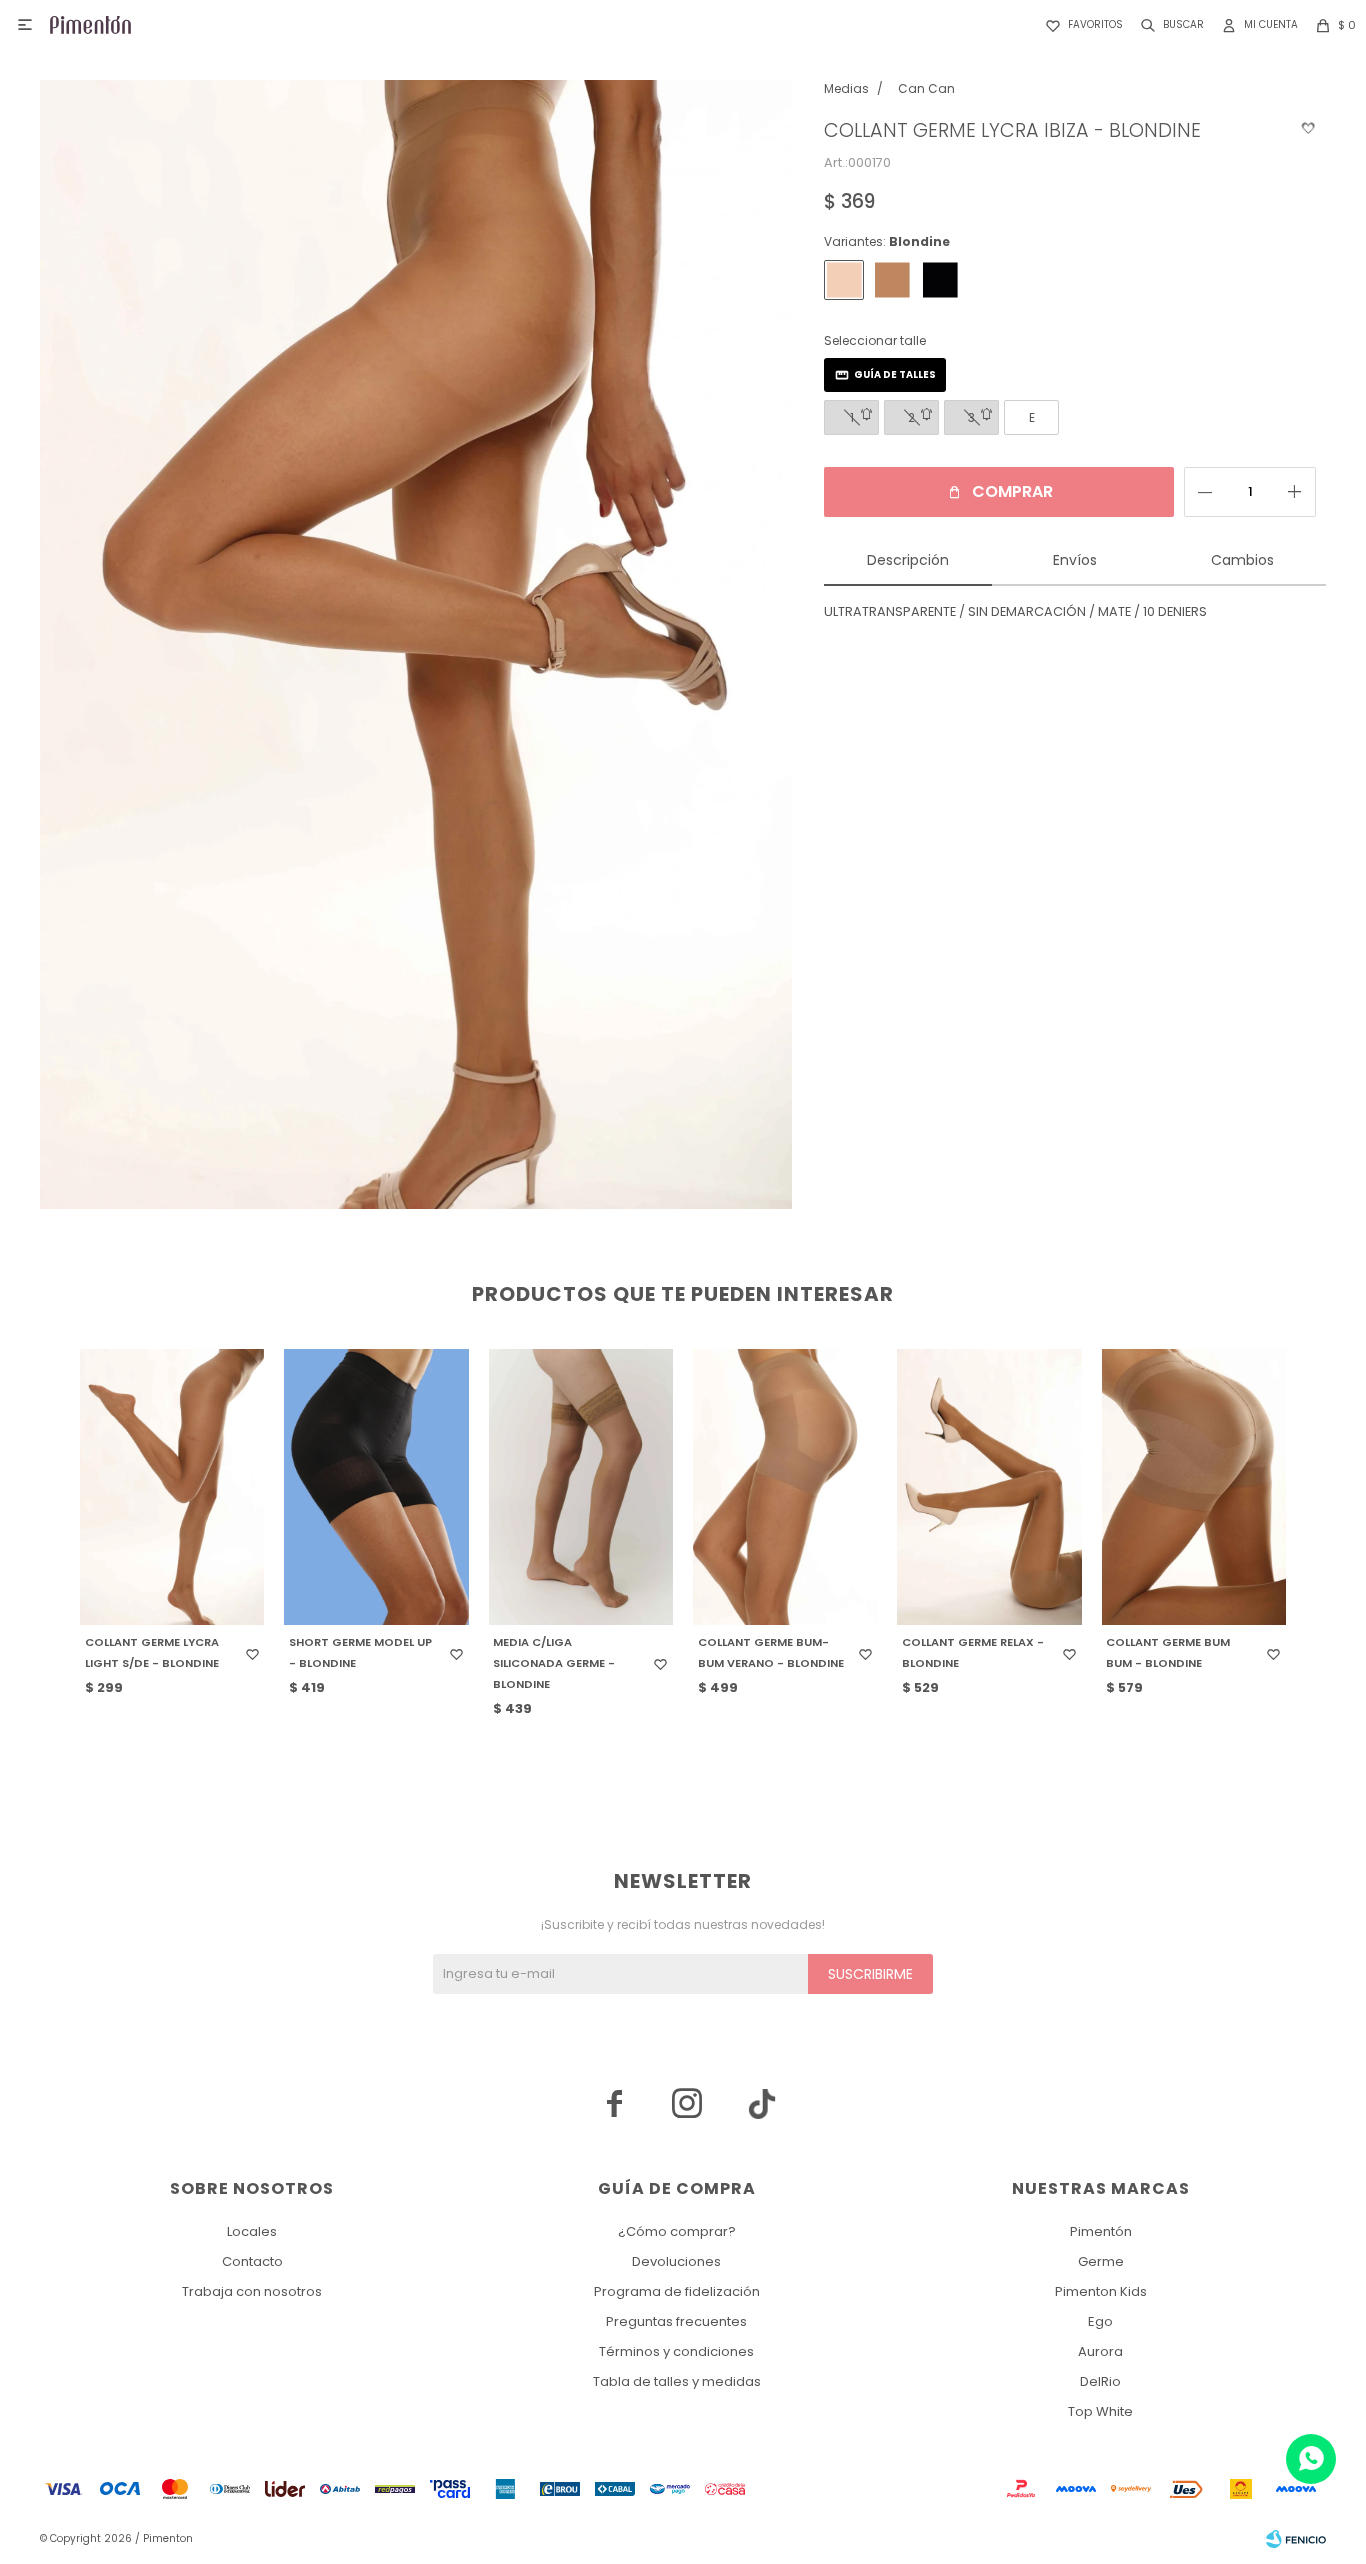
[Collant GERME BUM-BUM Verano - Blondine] (785, 1487)
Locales (252, 2231)
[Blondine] (844, 280)
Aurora (1100, 2351)
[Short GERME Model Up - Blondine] (376, 1487)
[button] (1168, 25)
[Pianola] (892, 280)
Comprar (1012, 491)
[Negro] (940, 280)
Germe (1101, 2261)
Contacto (252, 2261)
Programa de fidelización (677, 2291)
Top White (1100, 2411)
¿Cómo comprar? (677, 2231)
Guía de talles (895, 374)
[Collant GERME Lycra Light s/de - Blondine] (172, 1487)
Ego (1100, 2321)
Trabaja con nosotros (252, 2291)
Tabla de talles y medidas (677, 2381)
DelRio (1100, 2381)
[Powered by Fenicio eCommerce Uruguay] (1296, 2539)
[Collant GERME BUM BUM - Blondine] (1194, 1487)
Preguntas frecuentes (676, 2321)
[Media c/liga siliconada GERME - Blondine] (581, 1487)
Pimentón (1101, 2231)
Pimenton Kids (1101, 2291)
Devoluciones (676, 2261)
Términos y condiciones (676, 2351)
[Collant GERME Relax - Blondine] (989, 1487)
